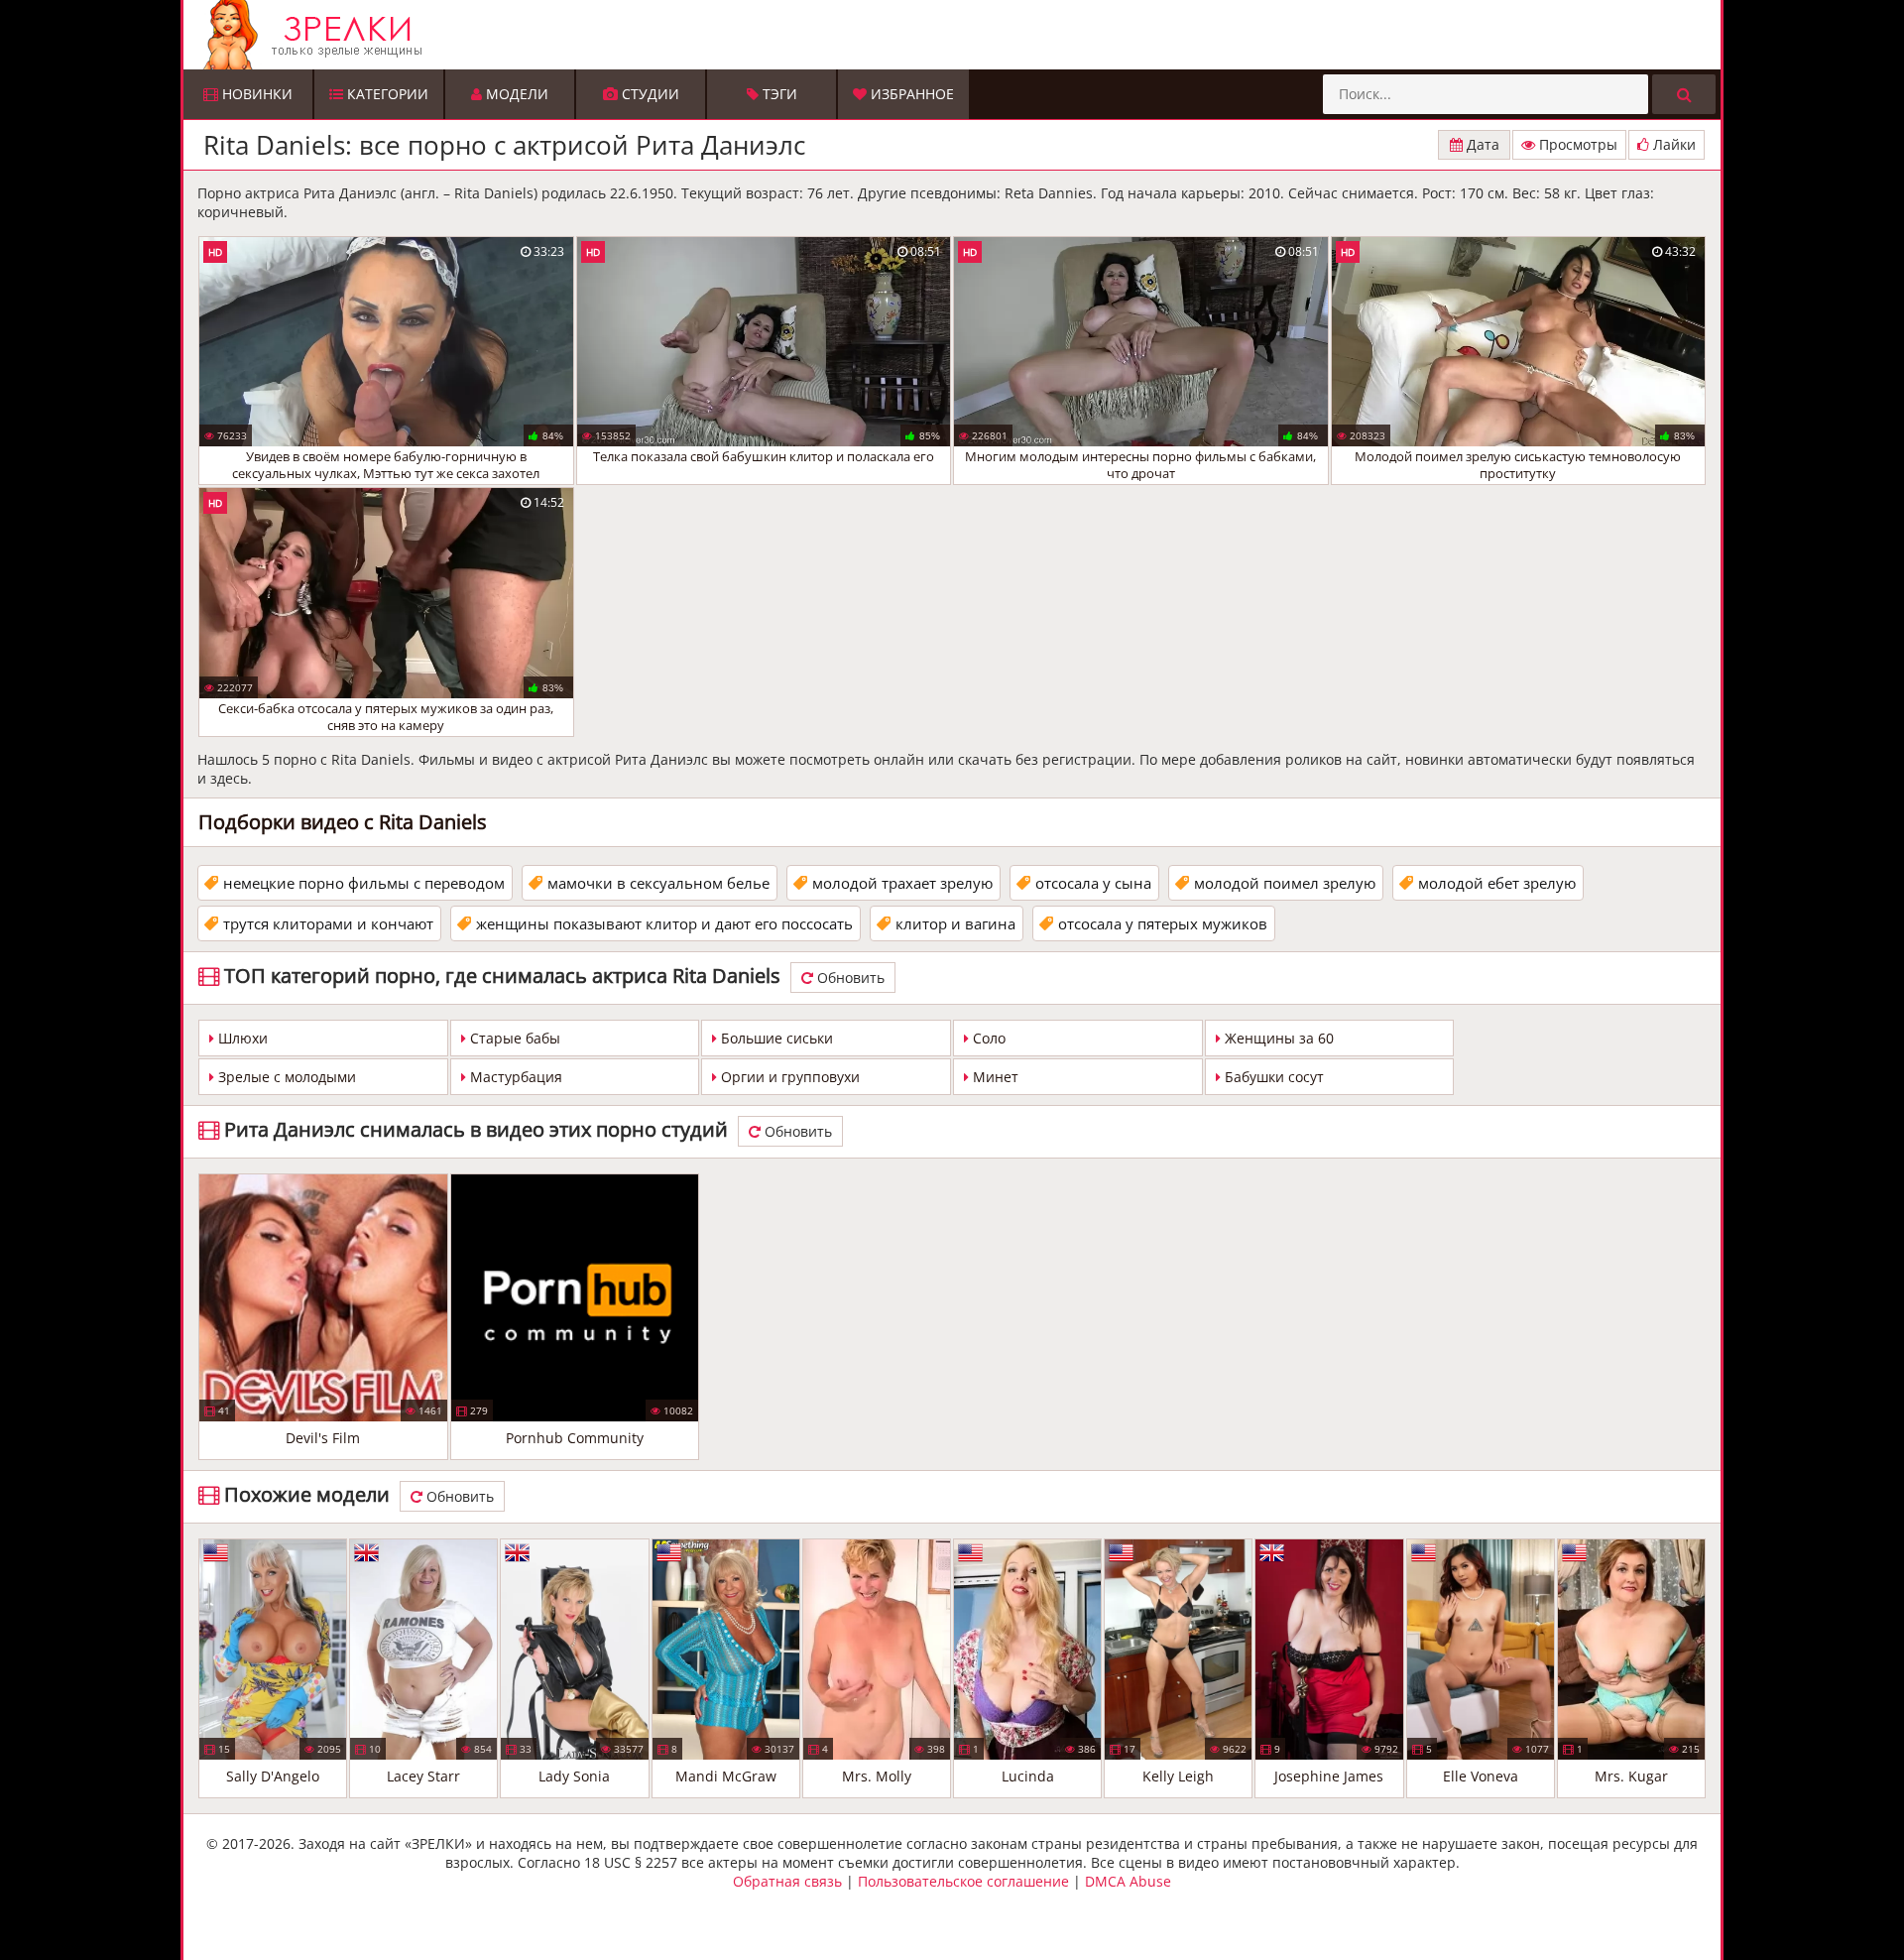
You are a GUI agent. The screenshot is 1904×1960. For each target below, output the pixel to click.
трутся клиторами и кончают (328, 923)
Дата (1481, 144)
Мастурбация (514, 1077)
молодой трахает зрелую (902, 883)
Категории (386, 94)
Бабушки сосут (1272, 1077)
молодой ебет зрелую (1497, 883)
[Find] (1684, 94)
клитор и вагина (955, 923)
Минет (994, 1077)
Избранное (910, 94)
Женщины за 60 (1277, 1038)
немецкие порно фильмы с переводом (364, 883)
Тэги (778, 94)
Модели (515, 94)
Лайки (1672, 144)
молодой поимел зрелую (1285, 883)
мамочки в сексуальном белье (658, 883)
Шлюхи (241, 1038)
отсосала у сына (1093, 883)
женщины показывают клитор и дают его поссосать (664, 923)
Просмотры (1576, 144)
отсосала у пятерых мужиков (1163, 923)
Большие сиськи (775, 1038)
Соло (987, 1038)
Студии (649, 94)
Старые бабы (513, 1038)
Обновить (849, 978)
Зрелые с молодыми (285, 1077)
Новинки (255, 94)
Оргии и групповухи (788, 1077)
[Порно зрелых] (957, 35)
